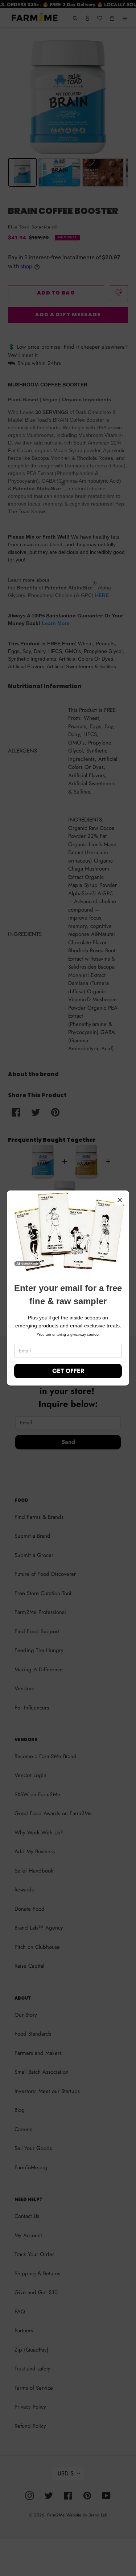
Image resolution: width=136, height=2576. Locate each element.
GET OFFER (68, 1371)
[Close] (120, 1200)
